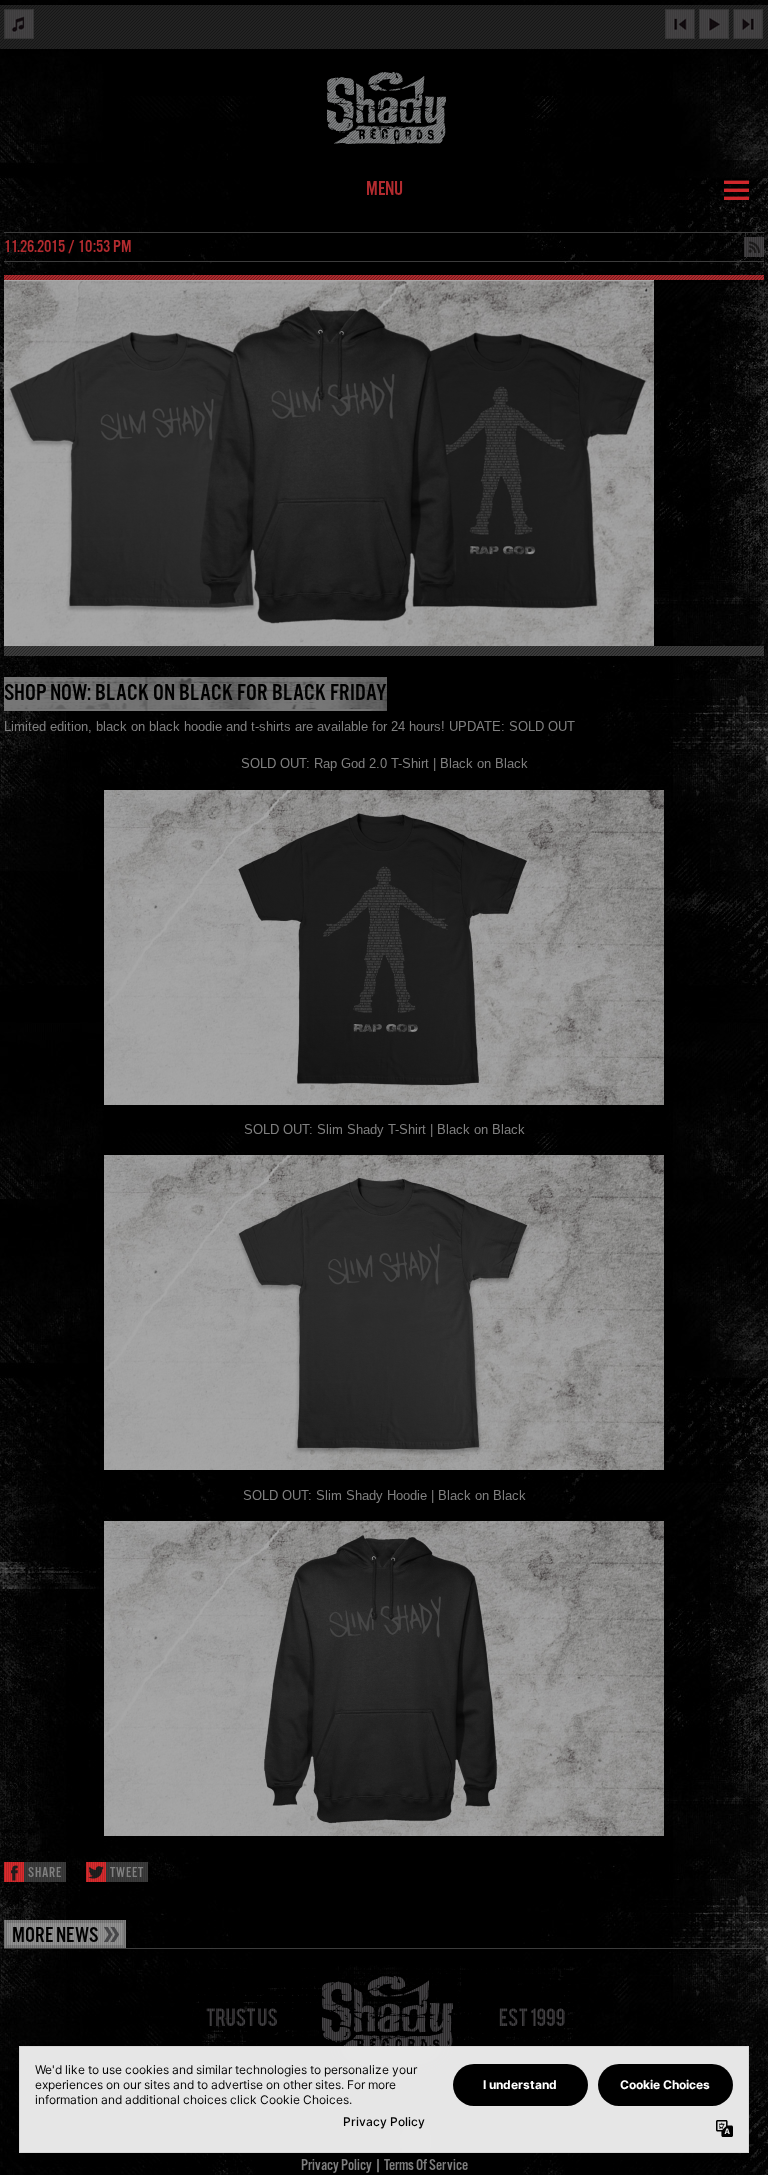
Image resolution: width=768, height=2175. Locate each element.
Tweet (127, 1873)
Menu (384, 190)
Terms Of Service (426, 2165)
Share (45, 1873)
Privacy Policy (336, 2165)
